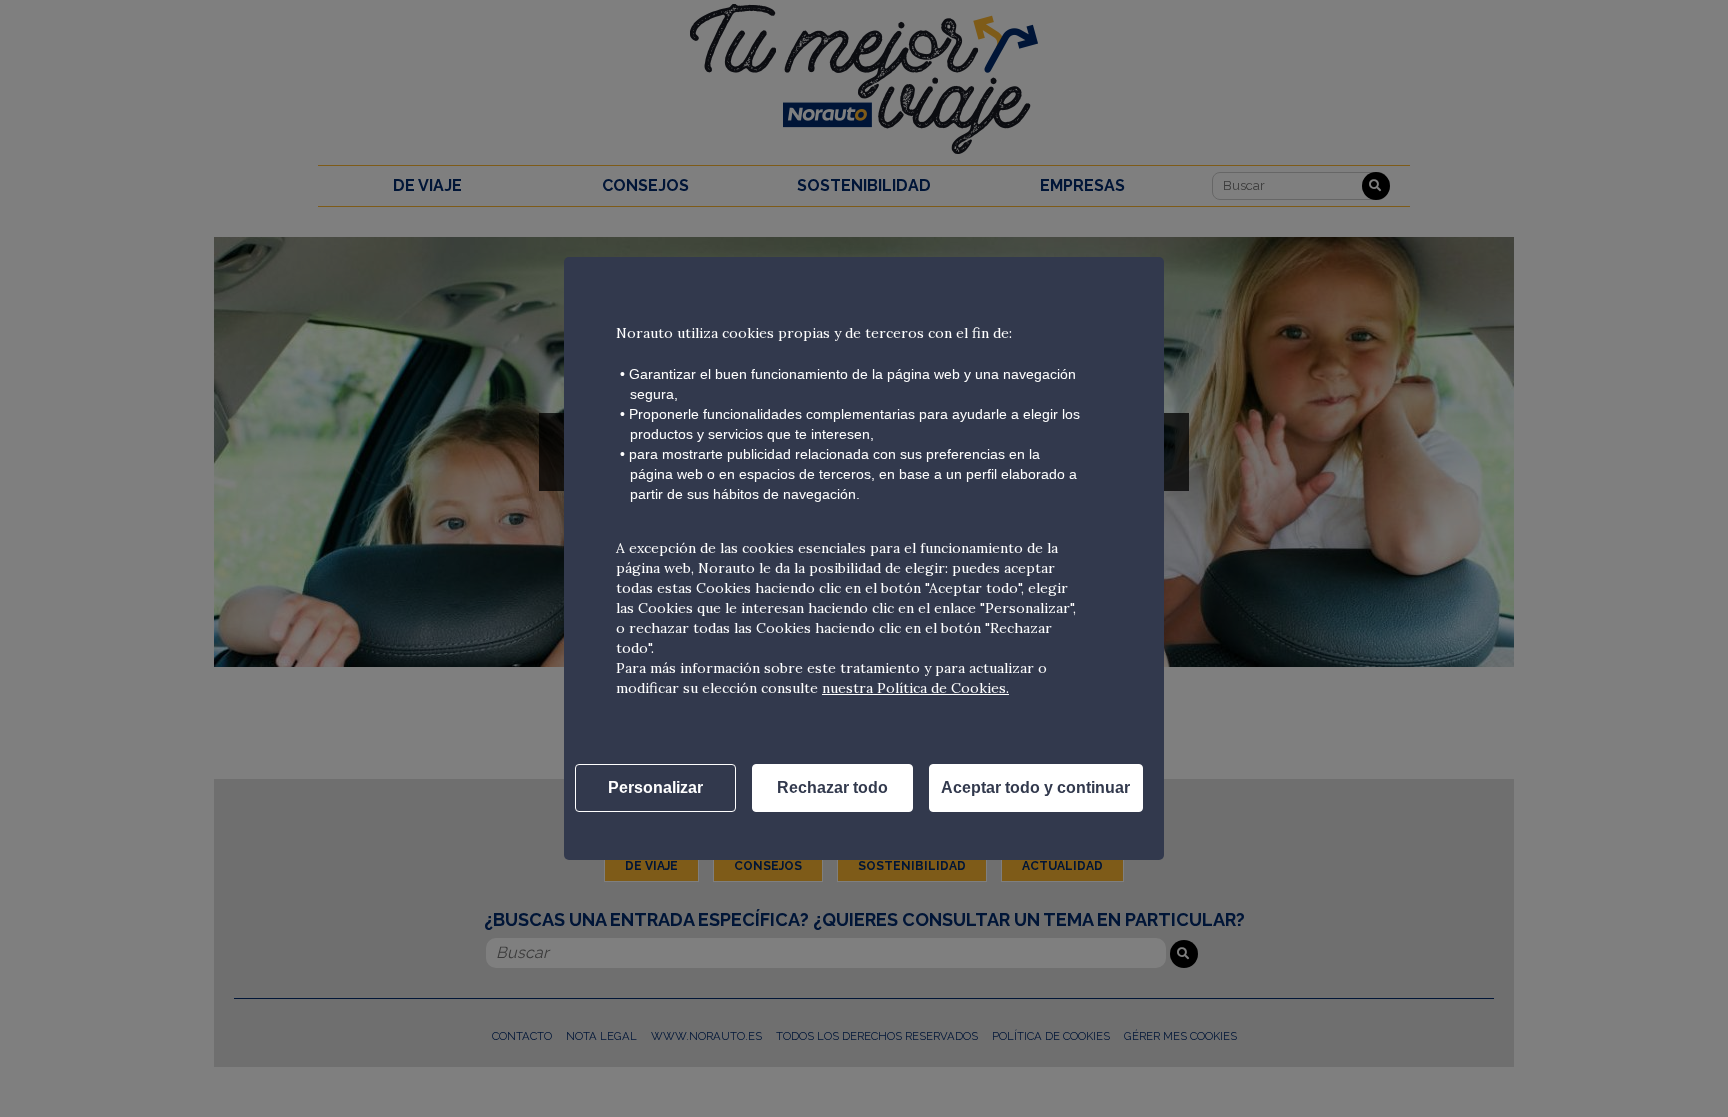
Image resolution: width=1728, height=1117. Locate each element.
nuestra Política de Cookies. (915, 688)
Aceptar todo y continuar (1035, 787)
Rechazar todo (832, 787)
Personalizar (655, 787)
